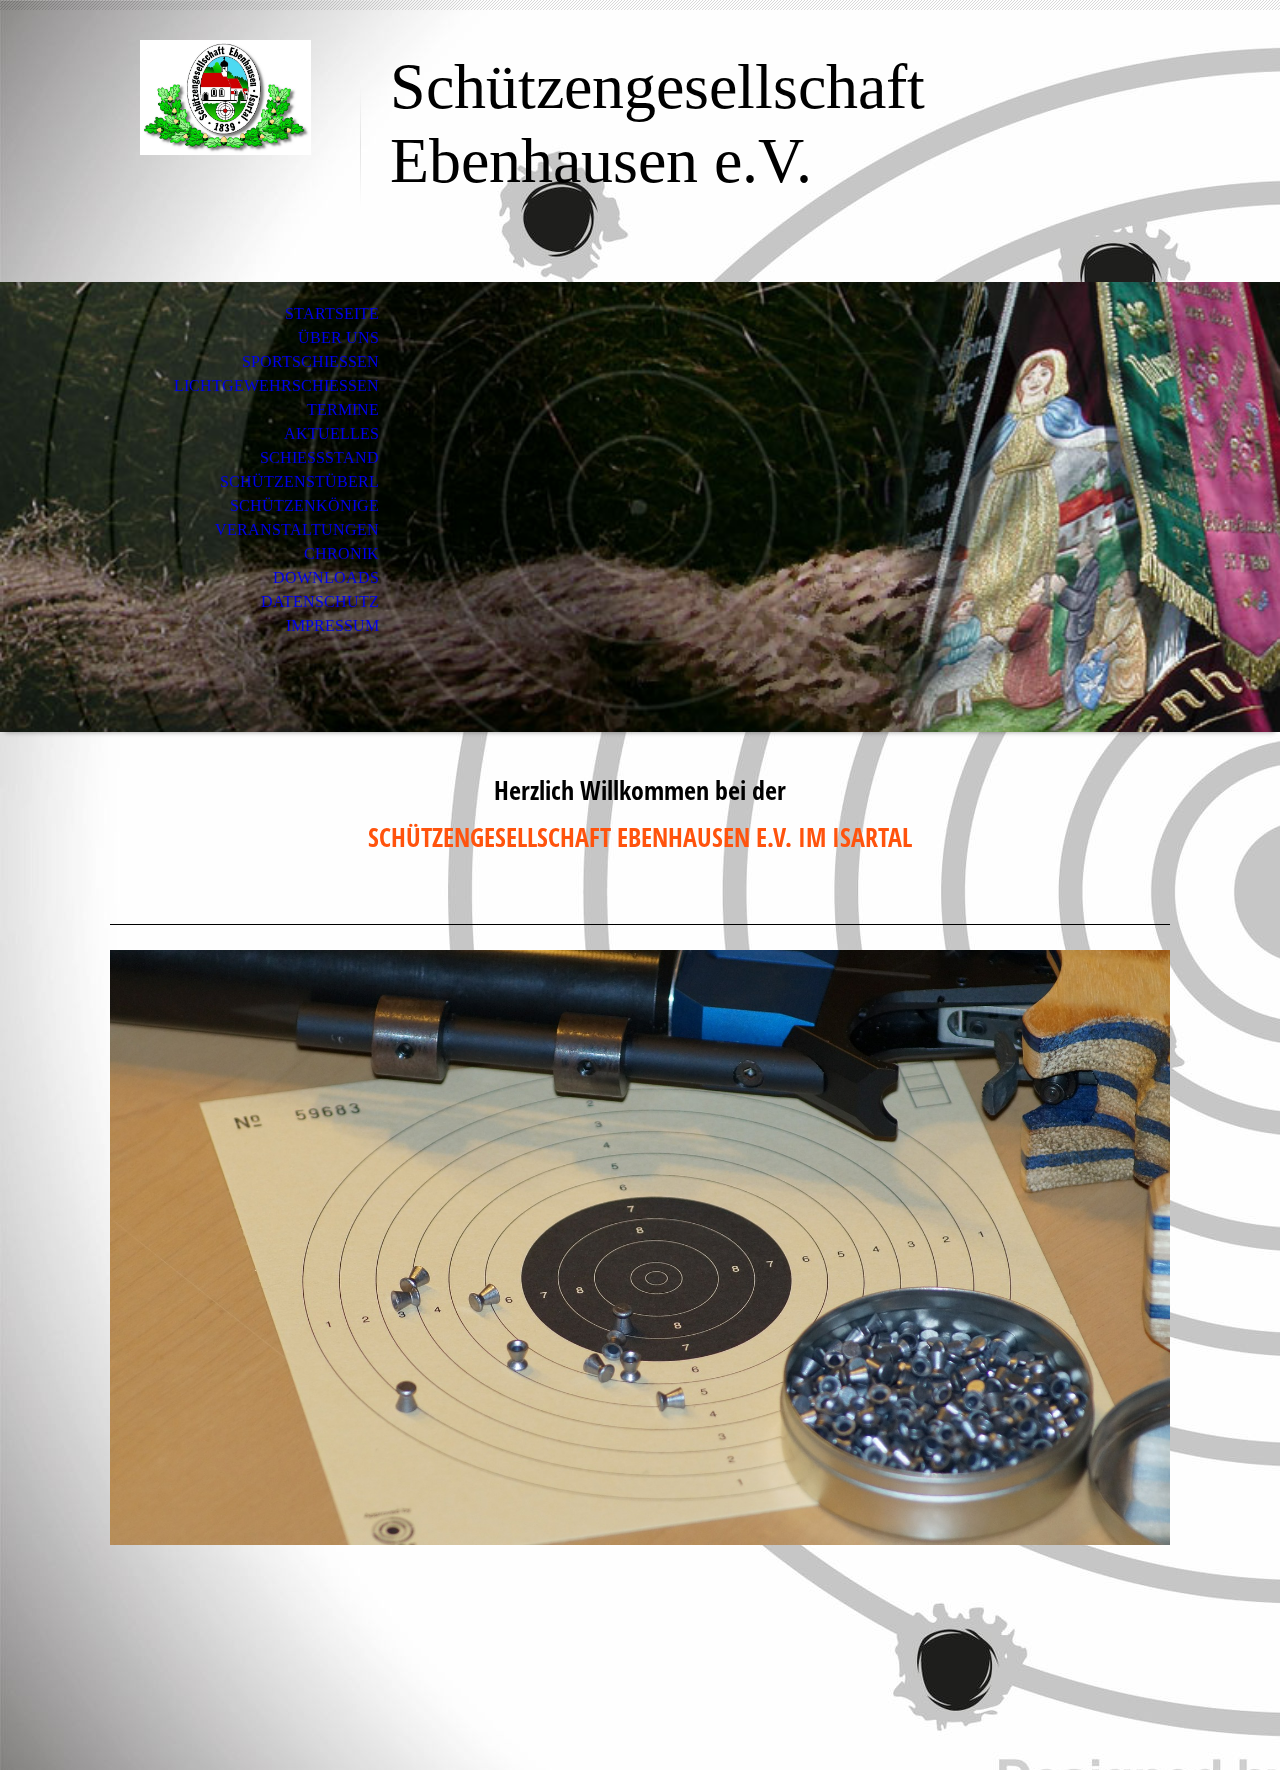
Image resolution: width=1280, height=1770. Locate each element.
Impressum (332, 625)
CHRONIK (341, 553)
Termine (343, 409)
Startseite (332, 313)
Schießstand (319, 457)
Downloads (326, 577)
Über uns (338, 337)
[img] (225, 97)
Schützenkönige (304, 505)
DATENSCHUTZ (320, 601)
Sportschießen (310, 361)
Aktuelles (331, 433)
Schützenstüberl (299, 481)
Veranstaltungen (297, 529)
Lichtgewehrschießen (276, 385)
